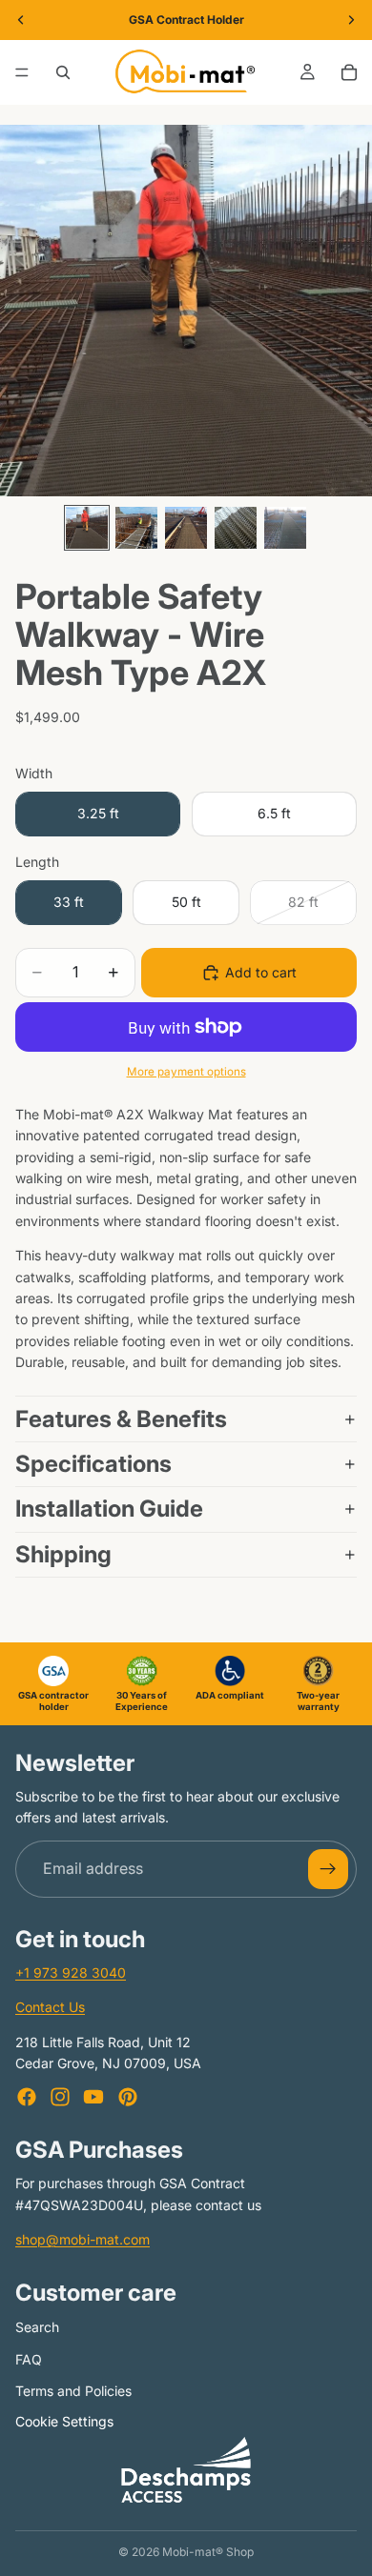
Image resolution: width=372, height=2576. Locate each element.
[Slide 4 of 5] (236, 528)
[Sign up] (328, 1869)
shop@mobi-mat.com (83, 2239)
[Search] (63, 72)
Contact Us (50, 2007)
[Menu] (22, 72)
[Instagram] (60, 2097)
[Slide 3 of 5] (186, 528)
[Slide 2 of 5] (136, 528)
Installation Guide (109, 1509)
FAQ (29, 2359)
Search (37, 2327)
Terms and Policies (73, 2391)
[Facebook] (27, 2097)
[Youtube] (93, 2097)
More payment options (186, 1072)
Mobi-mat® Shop (208, 2552)
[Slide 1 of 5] (87, 528)
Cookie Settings (64, 2421)
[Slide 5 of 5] (285, 528)
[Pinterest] (128, 2097)
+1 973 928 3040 (71, 1972)
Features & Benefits (121, 1419)
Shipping (63, 1554)
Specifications (96, 1464)
